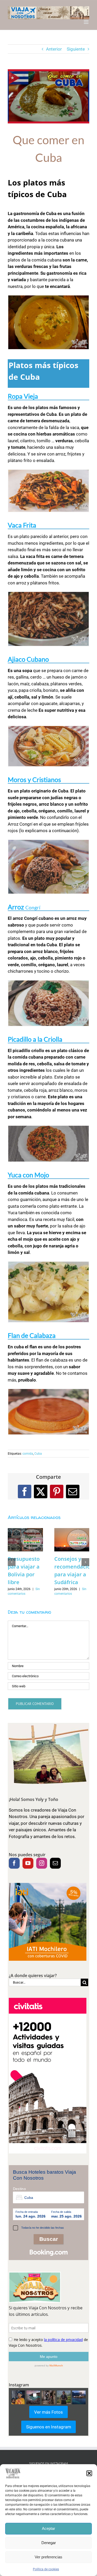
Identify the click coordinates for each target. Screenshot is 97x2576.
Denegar (49, 2543)
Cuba (38, 1454)
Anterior (54, 49)
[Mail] (55, 1863)
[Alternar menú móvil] (87, 22)
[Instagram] (42, 1863)
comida (28, 1454)
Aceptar (48, 2528)
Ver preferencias (48, 2557)
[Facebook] (14, 1863)
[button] (89, 2473)
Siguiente (76, 49)
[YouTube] (28, 1863)
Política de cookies (46, 2569)
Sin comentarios (19, 1594)
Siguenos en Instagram (49, 2427)
